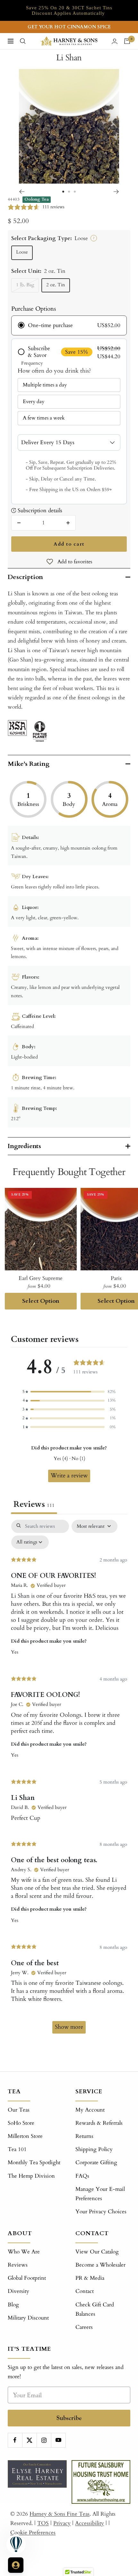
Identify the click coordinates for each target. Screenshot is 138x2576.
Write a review (69, 1476)
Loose (22, 252)
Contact (85, 2291)
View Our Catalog (97, 2252)
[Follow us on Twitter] (29, 2440)
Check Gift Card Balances (95, 2309)
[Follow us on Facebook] (15, 2440)
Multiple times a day (45, 385)
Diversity (18, 2291)
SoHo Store (21, 2123)
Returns (84, 2136)
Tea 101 (17, 2149)
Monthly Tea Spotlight (34, 2162)
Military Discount (28, 2318)
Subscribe (69, 2418)
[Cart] (127, 41)
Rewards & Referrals (99, 2123)
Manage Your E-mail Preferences (100, 2194)
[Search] (23, 41)
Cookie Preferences (33, 2533)
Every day (34, 402)
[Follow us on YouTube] (58, 2440)
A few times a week (44, 418)
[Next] (116, 192)
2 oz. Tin (56, 285)
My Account (90, 2110)
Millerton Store (25, 2136)
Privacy (62, 2523)
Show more (69, 2027)
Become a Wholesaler (100, 2265)
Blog (13, 2305)
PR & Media (90, 2278)
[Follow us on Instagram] (44, 2440)
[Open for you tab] (16, 2565)
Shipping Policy (94, 2149)
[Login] (115, 41)
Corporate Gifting (96, 2162)
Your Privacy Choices (101, 2212)
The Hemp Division (31, 2176)
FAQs (82, 2176)
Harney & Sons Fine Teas (60, 2514)
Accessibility (90, 2523)
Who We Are (24, 2252)
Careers (84, 2327)
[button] (69, 1392)
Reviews (18, 2265)
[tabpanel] (69, 1780)
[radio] (69, 325)
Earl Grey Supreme (41, 1278)
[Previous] (22, 192)
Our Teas (19, 2110)
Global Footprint (27, 2278)
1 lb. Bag (25, 285)
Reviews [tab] (34, 1504)
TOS (43, 2523)
